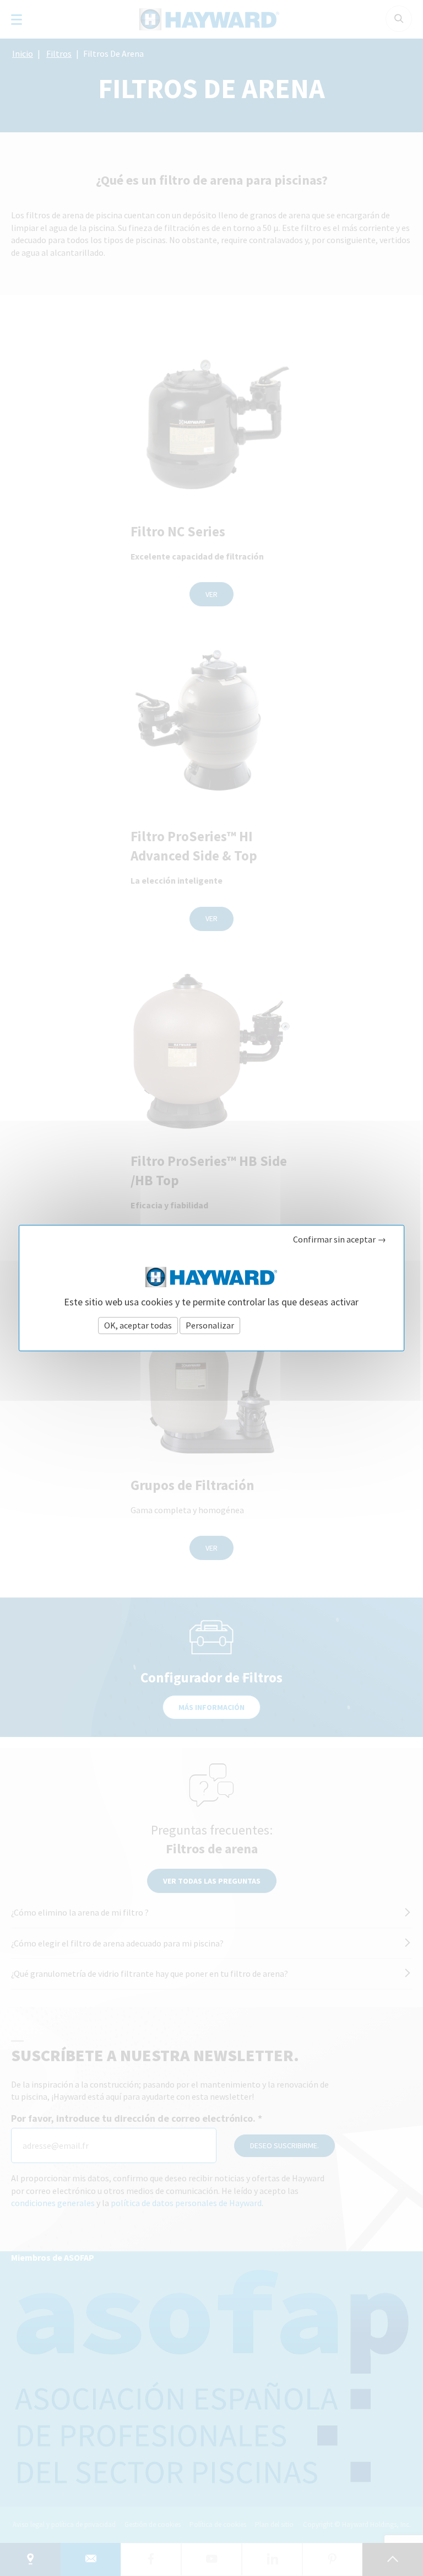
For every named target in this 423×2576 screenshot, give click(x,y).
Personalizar (210, 1325)
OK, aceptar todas (138, 1325)
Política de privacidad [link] (283, 1325)
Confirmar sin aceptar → (340, 1239)
